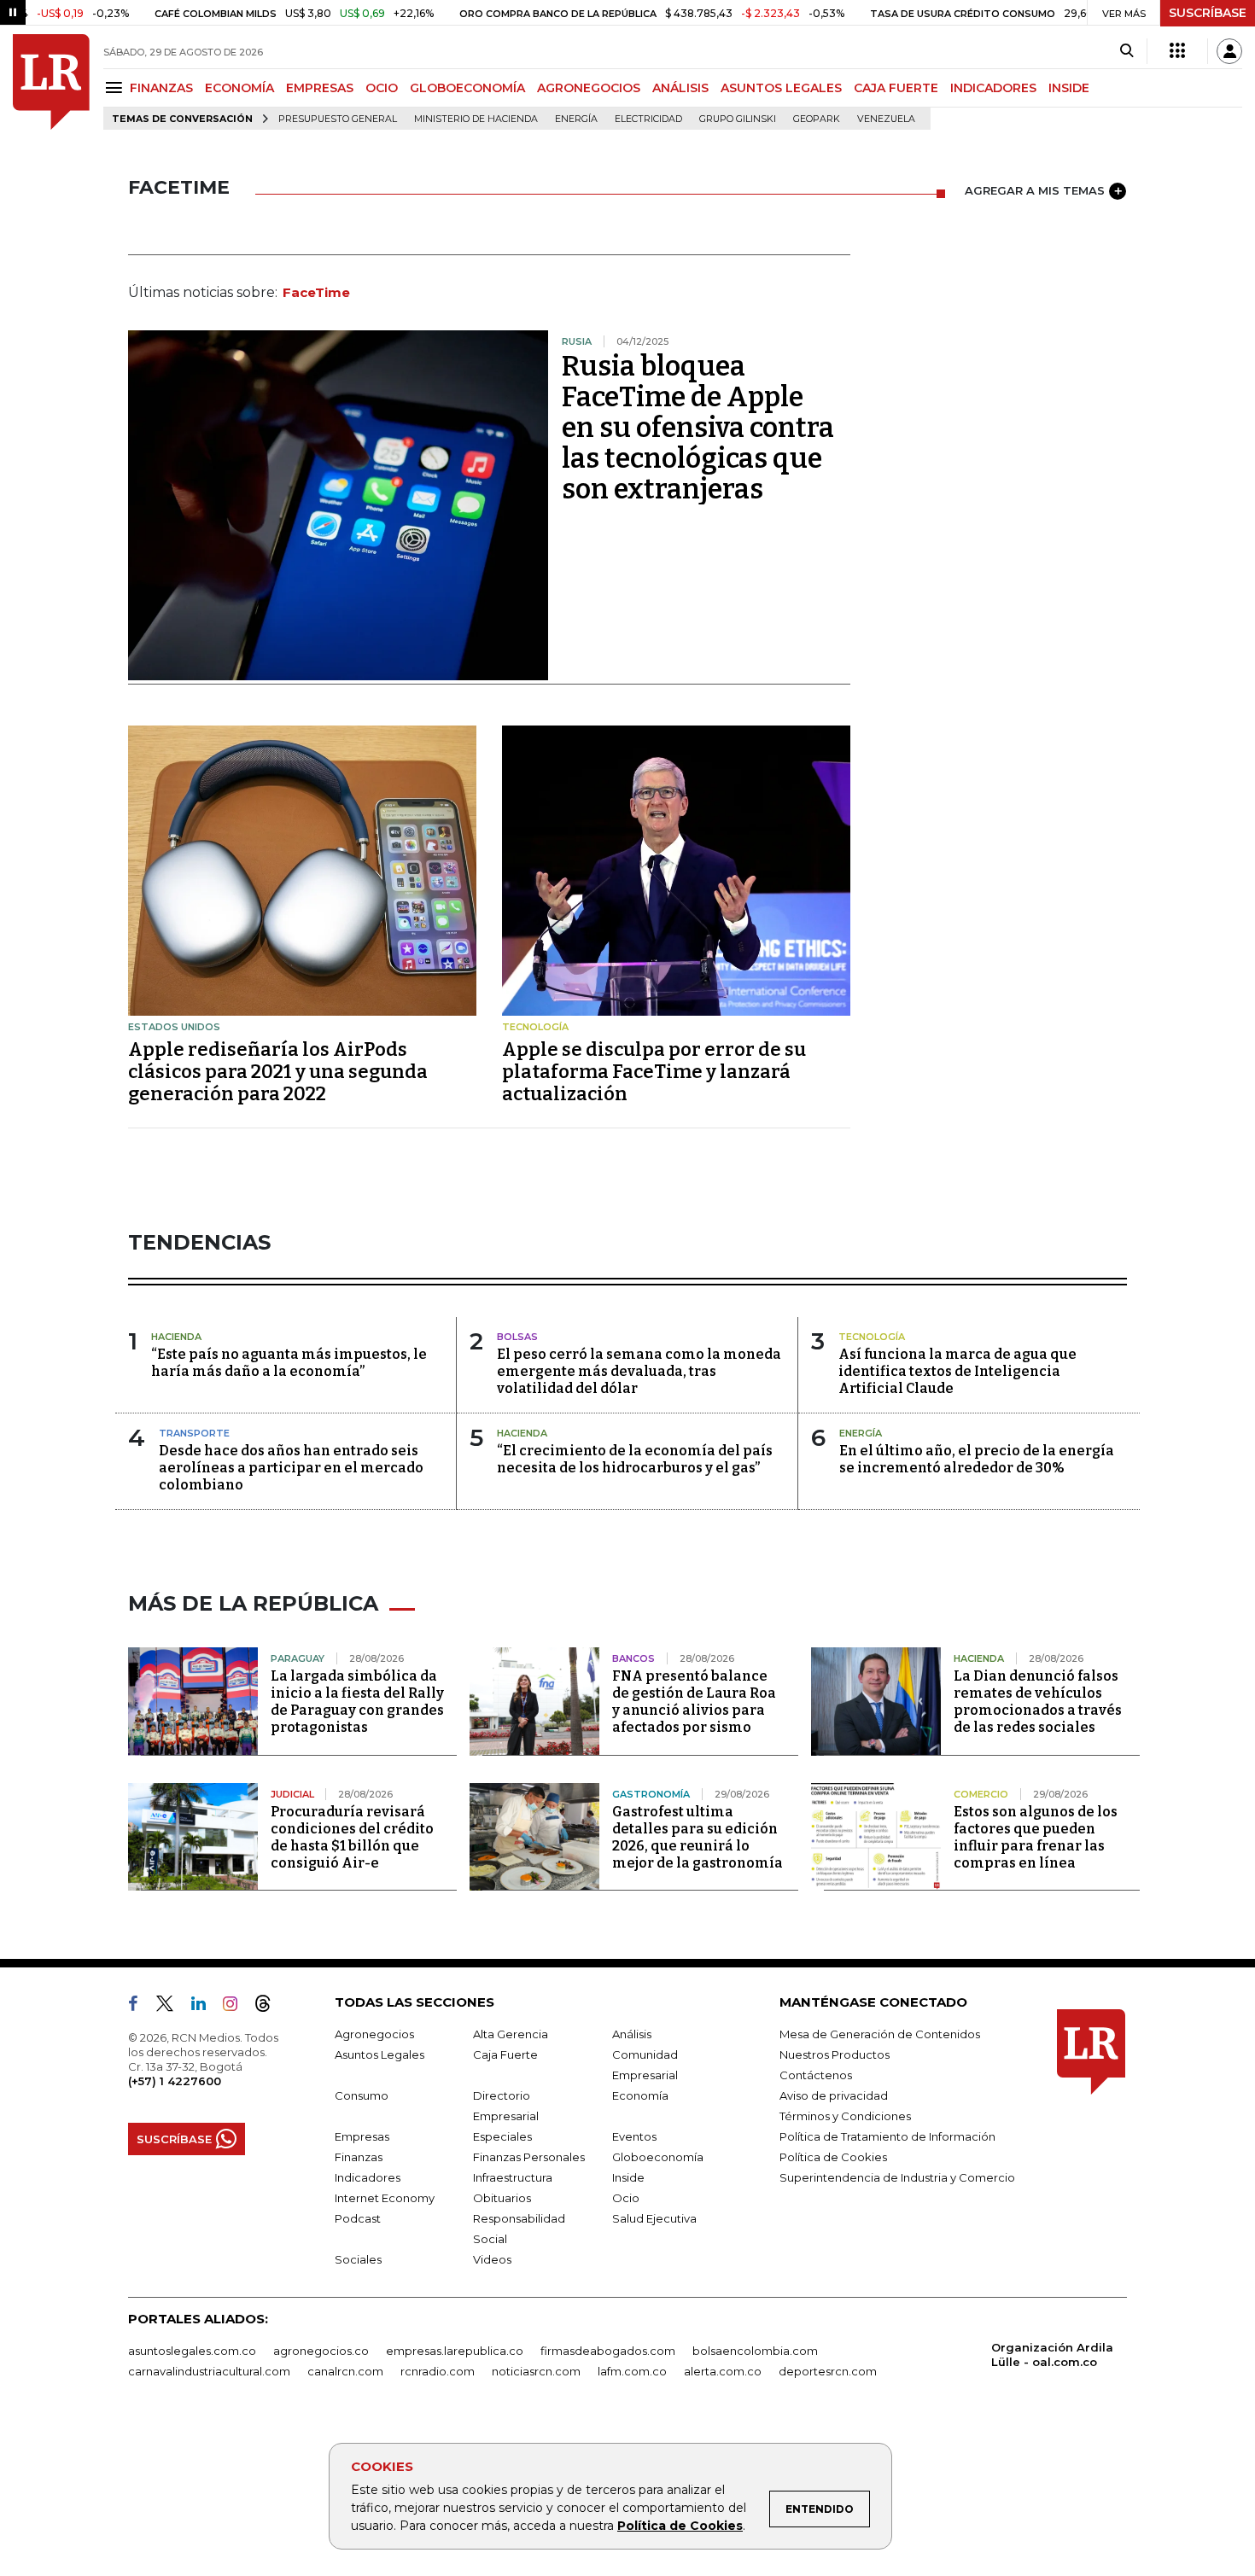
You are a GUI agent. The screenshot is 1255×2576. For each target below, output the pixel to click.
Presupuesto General (338, 119)
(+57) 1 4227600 (175, 2081)
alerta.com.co (723, 2371)
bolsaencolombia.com (755, 2351)
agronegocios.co (321, 2351)
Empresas (362, 2136)
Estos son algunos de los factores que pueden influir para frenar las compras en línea (1036, 1837)
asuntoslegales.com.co (192, 2351)
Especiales (502, 2136)
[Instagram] (237, 2007)
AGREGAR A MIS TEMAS (1035, 190)
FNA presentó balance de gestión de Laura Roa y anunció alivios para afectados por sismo (694, 1702)
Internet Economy (385, 2198)
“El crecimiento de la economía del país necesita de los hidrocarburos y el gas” (635, 1459)
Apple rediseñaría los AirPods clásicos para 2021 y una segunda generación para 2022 (278, 1072)
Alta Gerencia (511, 2034)
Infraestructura (513, 2177)
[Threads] (270, 2007)
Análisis (632, 2034)
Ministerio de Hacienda (476, 119)
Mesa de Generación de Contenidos (880, 2034)
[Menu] (117, 87)
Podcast (358, 2218)
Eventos (634, 2136)
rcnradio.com (438, 2371)
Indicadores (368, 2177)
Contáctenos (816, 2075)
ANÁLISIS (680, 88)
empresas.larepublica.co (455, 2351)
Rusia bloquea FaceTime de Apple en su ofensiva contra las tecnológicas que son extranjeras (698, 428)
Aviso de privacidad (834, 2095)
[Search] (1127, 51)
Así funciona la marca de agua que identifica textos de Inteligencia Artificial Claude (957, 1371)
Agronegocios (374, 2034)
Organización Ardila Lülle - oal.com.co (1052, 2355)
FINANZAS (161, 88)
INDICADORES (993, 88)
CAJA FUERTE (896, 88)
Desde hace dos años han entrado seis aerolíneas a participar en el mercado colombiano (291, 1468)
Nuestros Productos (835, 2054)
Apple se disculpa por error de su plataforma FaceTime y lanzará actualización (654, 1072)
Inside (628, 2177)
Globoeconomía (658, 2157)
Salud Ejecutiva (654, 2218)
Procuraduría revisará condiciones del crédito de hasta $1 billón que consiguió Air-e (352, 1837)
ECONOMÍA (239, 88)
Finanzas (359, 2157)
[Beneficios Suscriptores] (1177, 51)
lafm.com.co (632, 2371)
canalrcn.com (345, 2371)
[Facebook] (140, 2007)
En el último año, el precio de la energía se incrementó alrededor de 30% (977, 1459)
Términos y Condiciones (845, 2116)
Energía (576, 119)
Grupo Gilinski (738, 119)
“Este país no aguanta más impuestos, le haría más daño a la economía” (289, 1363)
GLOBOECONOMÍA (467, 88)
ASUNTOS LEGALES (781, 88)
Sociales (358, 2259)
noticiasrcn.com (536, 2371)
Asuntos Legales (379, 2054)
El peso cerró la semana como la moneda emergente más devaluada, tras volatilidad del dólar (639, 1371)
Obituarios (502, 2198)
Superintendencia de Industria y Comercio (897, 2177)
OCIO (382, 88)
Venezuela (886, 119)
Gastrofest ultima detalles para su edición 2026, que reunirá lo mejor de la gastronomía (698, 1837)
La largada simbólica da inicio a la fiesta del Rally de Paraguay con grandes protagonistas (357, 1702)
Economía (640, 2095)
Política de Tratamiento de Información (887, 2136)
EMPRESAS (320, 88)
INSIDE (1069, 88)
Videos (492, 2259)
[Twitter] (172, 2007)
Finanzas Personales (529, 2157)
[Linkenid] (205, 2007)
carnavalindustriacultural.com (209, 2371)
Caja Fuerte (505, 2054)
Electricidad (648, 119)
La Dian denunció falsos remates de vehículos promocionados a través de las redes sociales (1038, 1702)
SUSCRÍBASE (1208, 13)
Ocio (626, 2198)
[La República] (51, 82)
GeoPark (817, 119)
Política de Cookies (680, 2526)
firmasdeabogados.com (608, 2351)
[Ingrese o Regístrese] (1229, 51)
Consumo (362, 2095)
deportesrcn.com (828, 2371)
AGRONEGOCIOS (589, 88)
